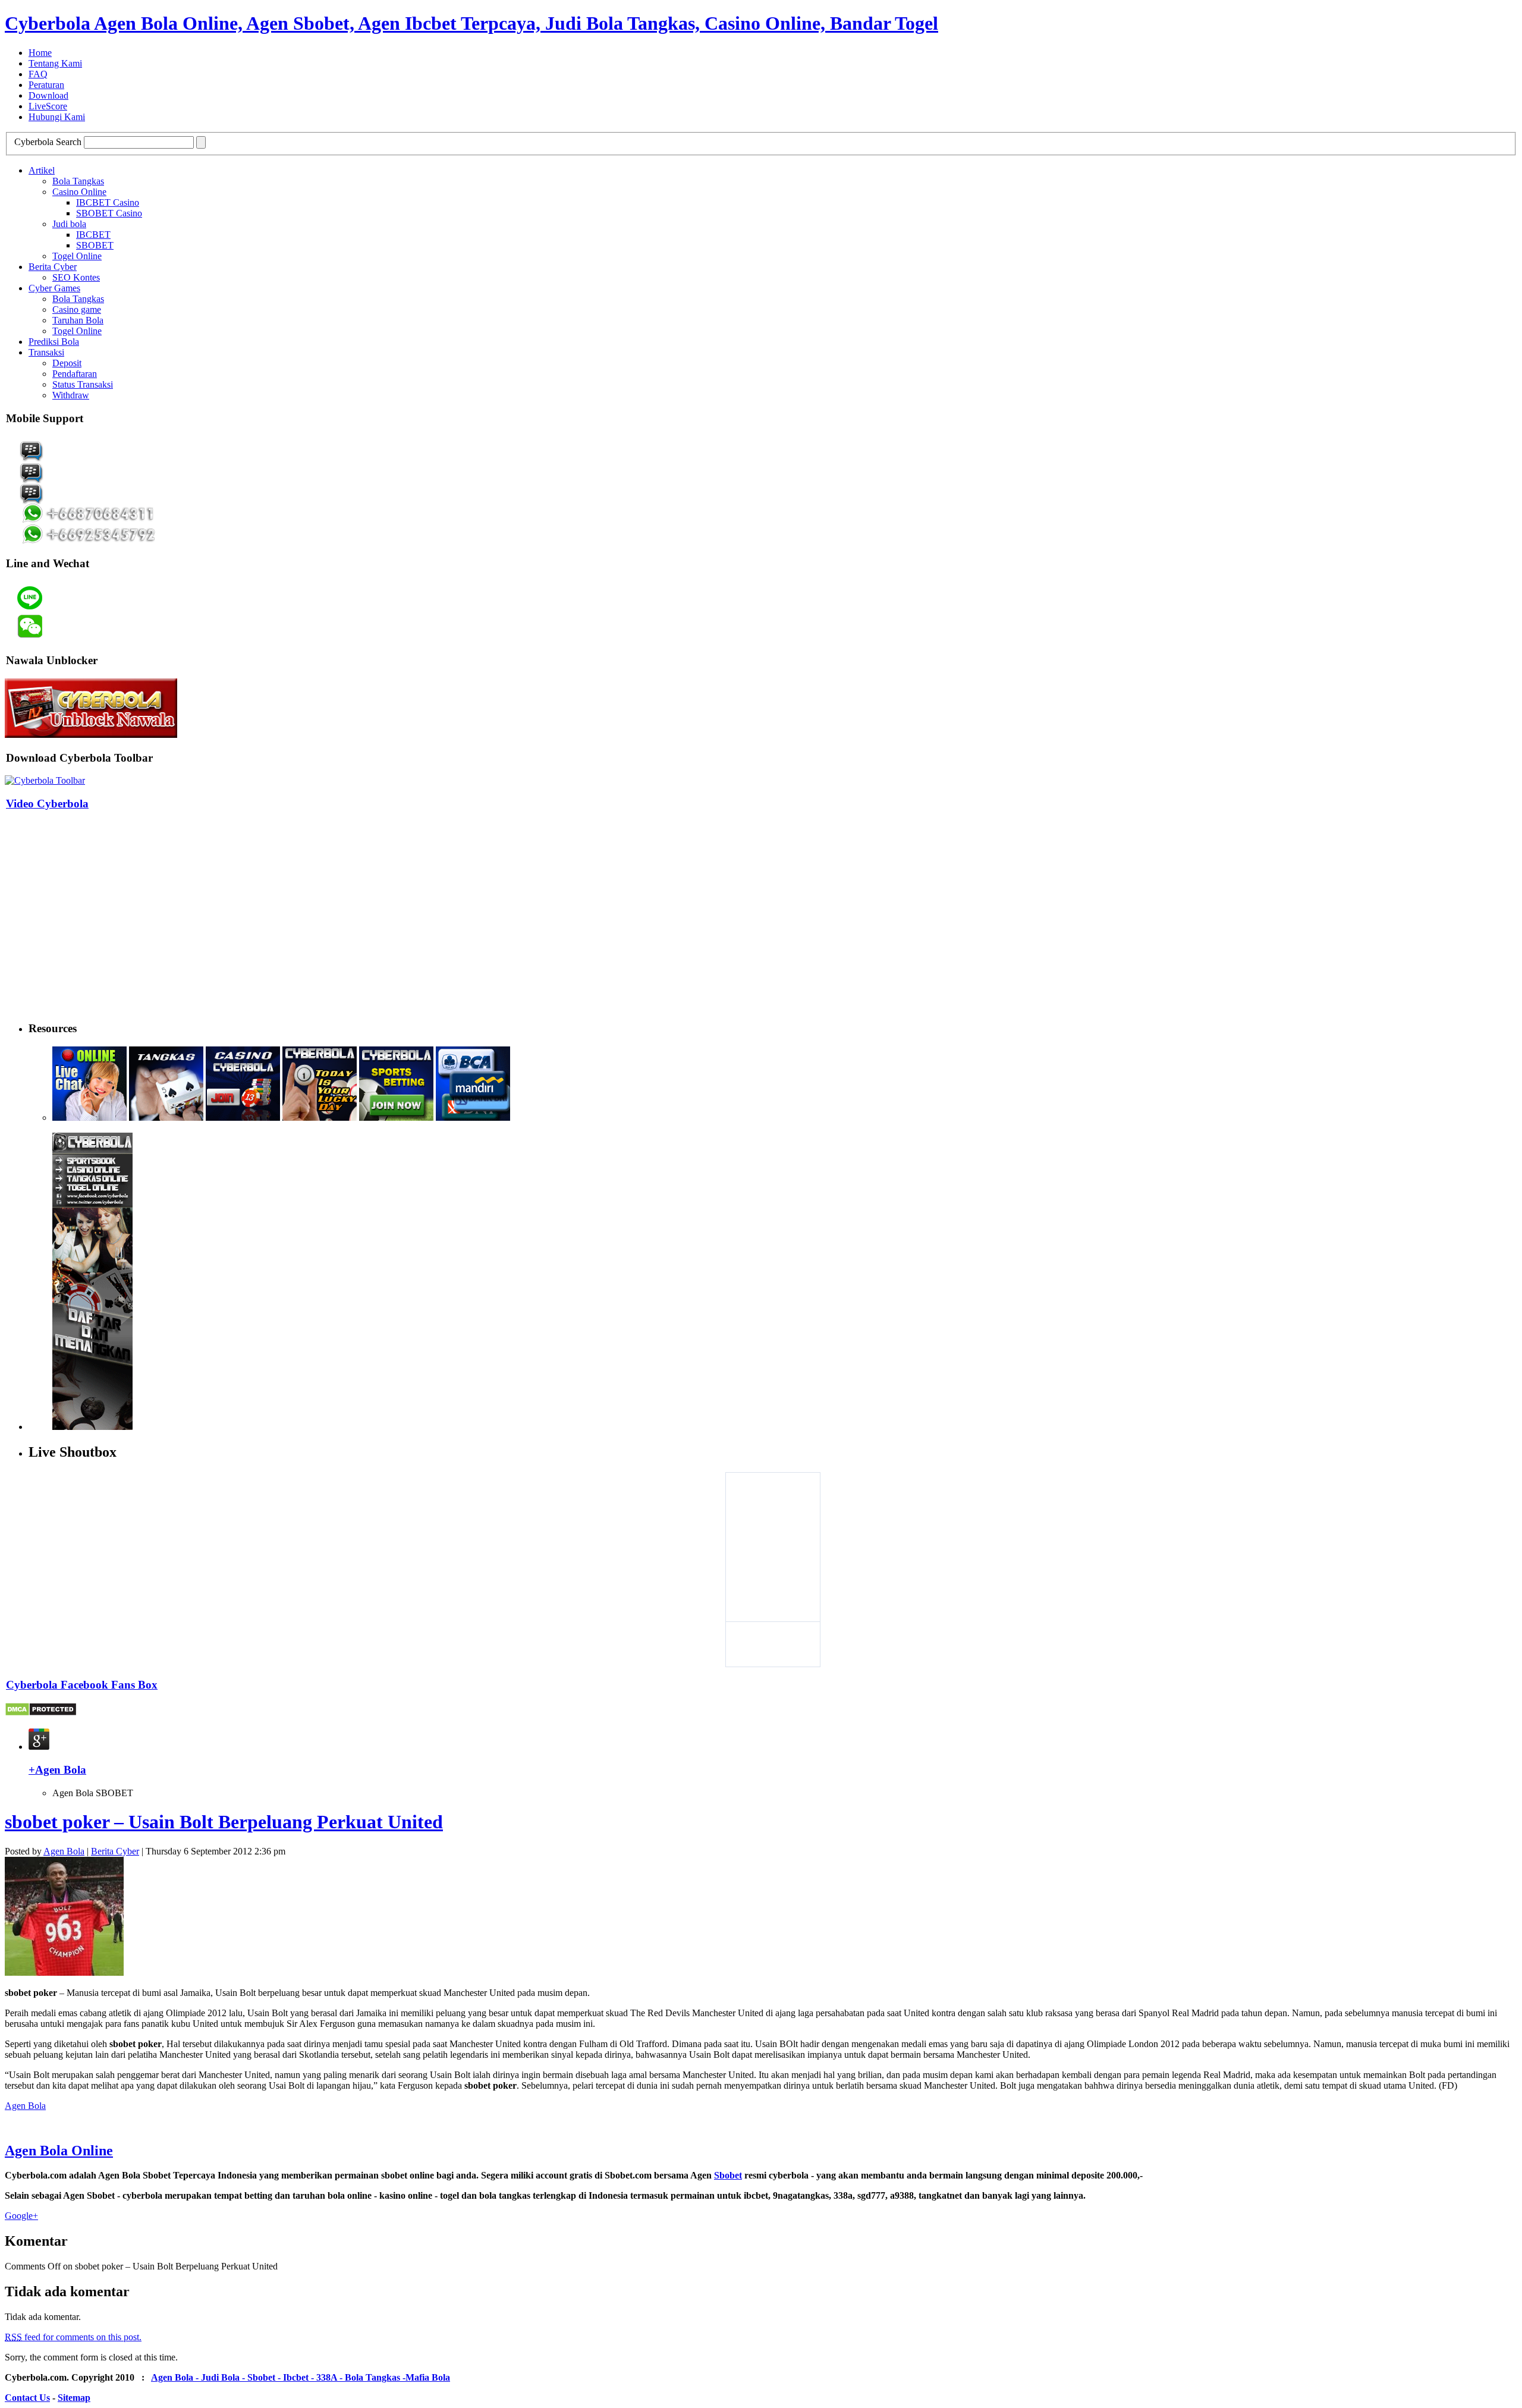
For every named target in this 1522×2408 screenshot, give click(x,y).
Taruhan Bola (78, 320)
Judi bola (69, 224)
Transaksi (46, 352)
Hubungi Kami (57, 117)
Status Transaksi (83, 384)
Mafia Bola (428, 2377)
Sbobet (728, 2175)
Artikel (42, 170)
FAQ (38, 74)
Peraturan (46, 85)
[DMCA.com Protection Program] (41, 1713)
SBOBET (95, 245)
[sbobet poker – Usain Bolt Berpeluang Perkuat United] (64, 1972)
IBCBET (93, 235)
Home (40, 53)
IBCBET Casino (108, 202)
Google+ (21, 2216)
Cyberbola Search (48, 142)
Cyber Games (54, 288)
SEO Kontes (76, 277)
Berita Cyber (53, 267)
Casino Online (79, 192)
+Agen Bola (57, 1770)
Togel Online (77, 256)
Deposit (67, 363)
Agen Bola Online (59, 2151)
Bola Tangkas (78, 181)
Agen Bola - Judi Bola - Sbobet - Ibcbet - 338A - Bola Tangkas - (278, 2377)
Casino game (77, 309)
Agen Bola (64, 1851)
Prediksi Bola (54, 342)
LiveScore (48, 106)
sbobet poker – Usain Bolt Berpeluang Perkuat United (224, 1822)
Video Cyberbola (47, 804)
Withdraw (71, 395)
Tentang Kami (55, 63)
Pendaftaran (75, 374)
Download (48, 95)
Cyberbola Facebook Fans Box (82, 1685)
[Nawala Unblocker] (91, 735)
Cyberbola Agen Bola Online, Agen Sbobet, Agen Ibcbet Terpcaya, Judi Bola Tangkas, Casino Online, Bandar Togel (471, 23)
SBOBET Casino (109, 213)
